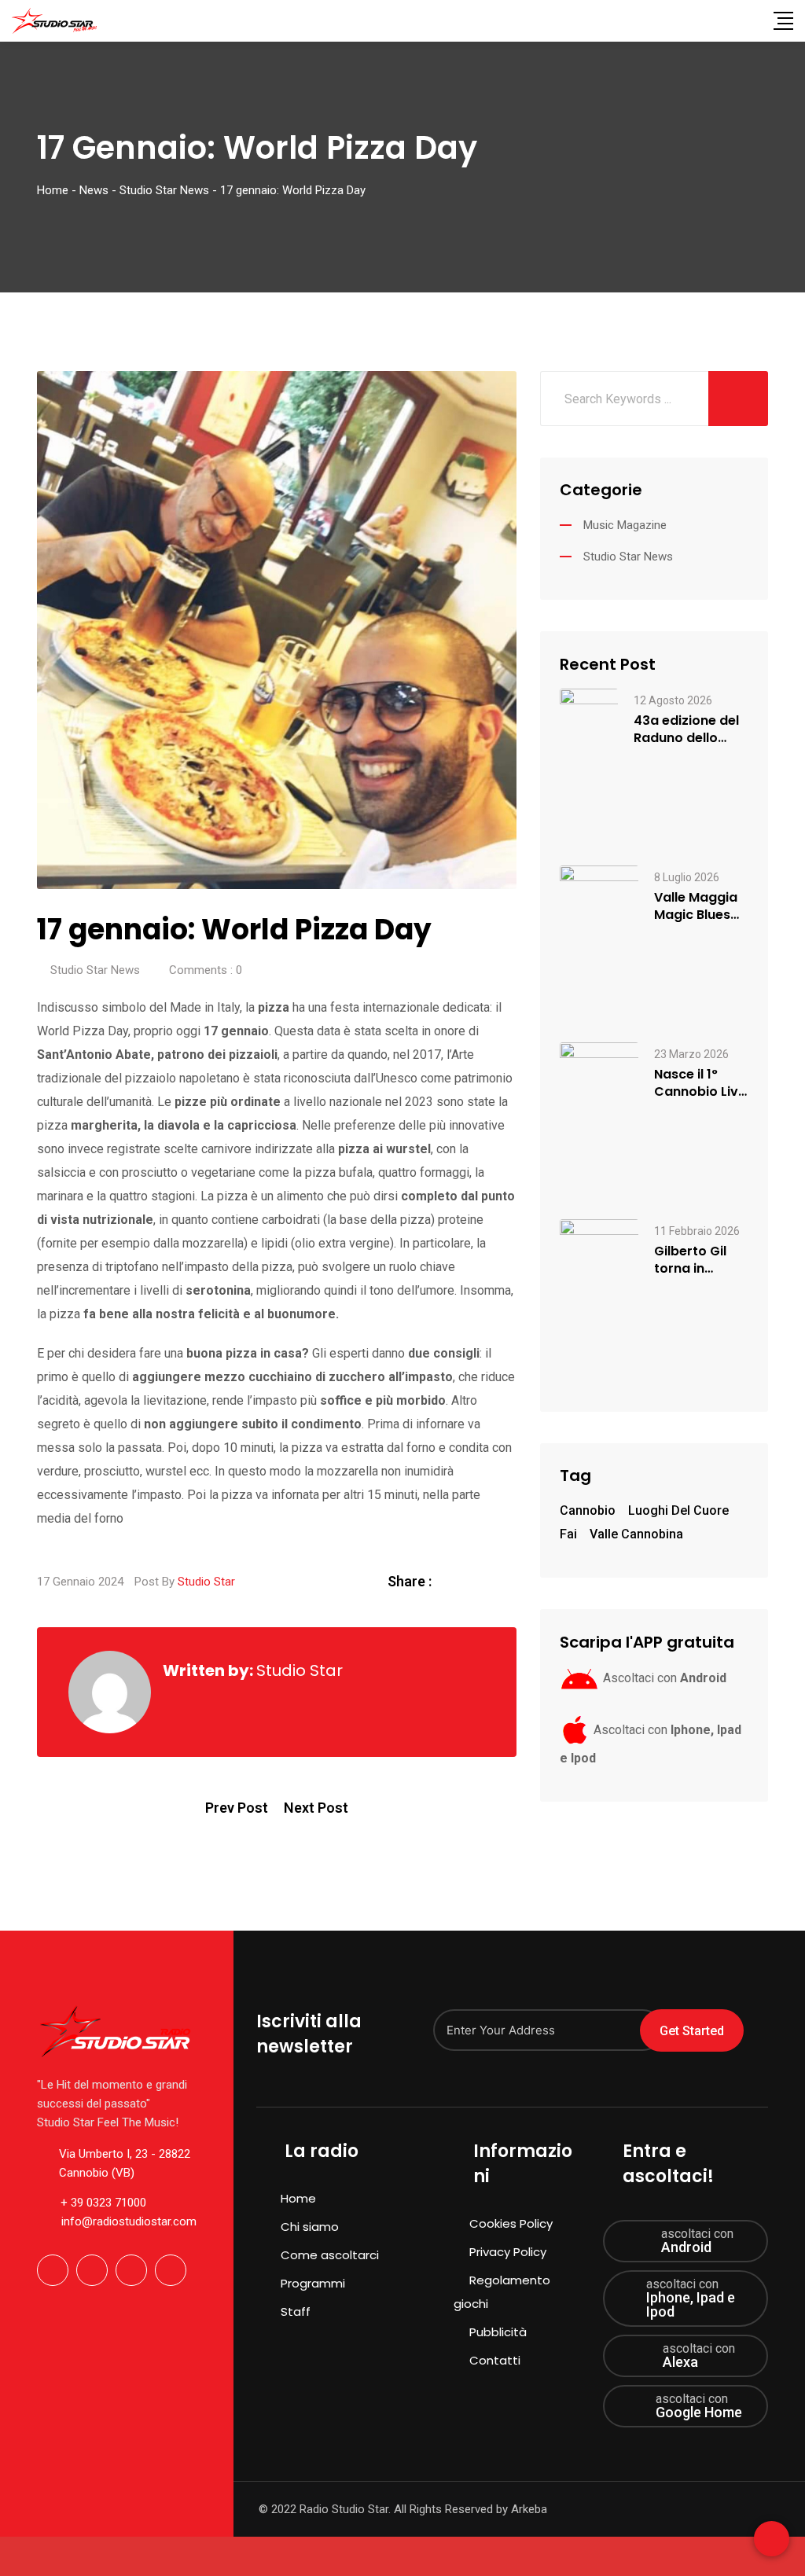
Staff (296, 2311)
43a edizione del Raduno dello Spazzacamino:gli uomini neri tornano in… (691, 729)
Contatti (495, 2360)
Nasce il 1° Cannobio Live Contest (700, 1083)
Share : (410, 1581)
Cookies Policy (511, 2223)
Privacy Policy (508, 2252)
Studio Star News (95, 970)
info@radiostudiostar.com (129, 2221)
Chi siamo (310, 2227)
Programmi (313, 2283)
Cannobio (588, 1510)
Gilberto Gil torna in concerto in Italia (691, 1260)
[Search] (752, 20)
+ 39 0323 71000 (103, 2203)
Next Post (316, 1808)
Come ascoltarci (330, 2255)
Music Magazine (625, 525)
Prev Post (237, 1808)
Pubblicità (498, 2332)
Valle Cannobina (636, 1534)
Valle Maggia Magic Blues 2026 (696, 906)
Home (298, 2198)
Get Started (692, 2031)
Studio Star (206, 1582)
